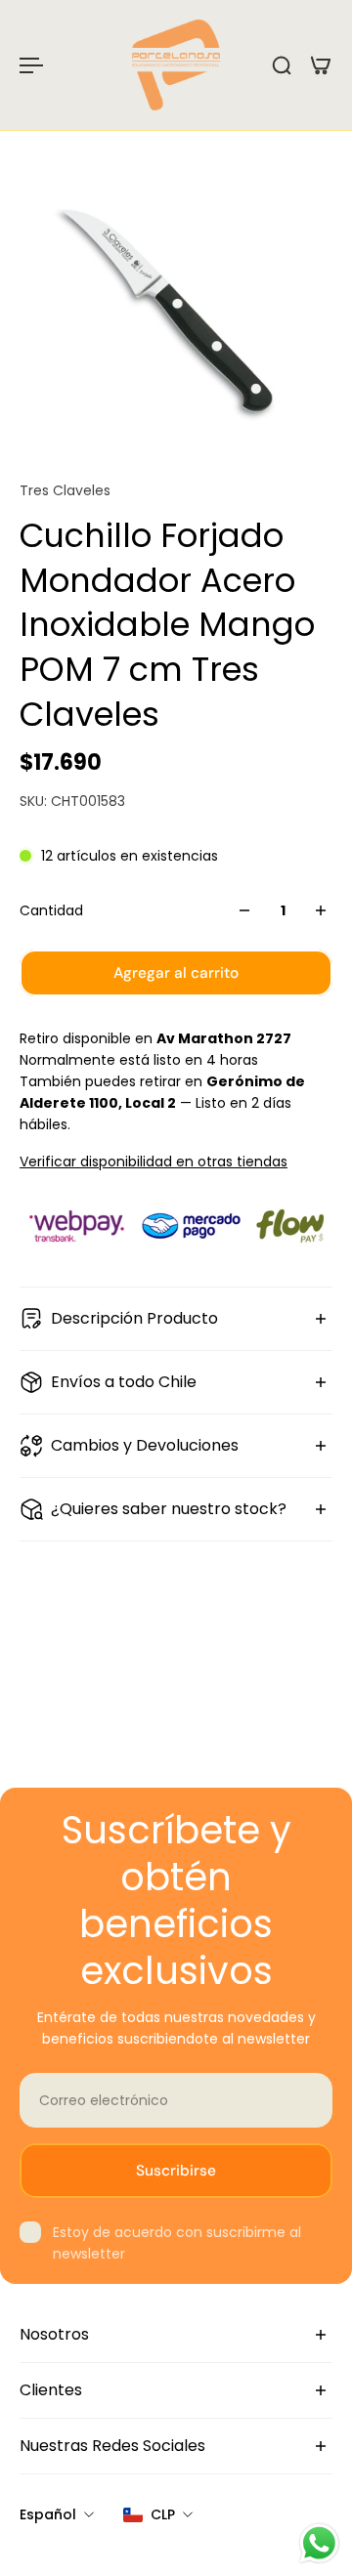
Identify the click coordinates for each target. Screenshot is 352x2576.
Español (48, 2514)
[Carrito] (321, 65)
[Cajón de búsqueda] (282, 65)
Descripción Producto (134, 1318)
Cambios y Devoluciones (145, 1445)
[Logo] (176, 65)
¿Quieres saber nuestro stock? (169, 1509)
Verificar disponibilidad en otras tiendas (154, 1161)
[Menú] (31, 65)
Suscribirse (176, 2171)
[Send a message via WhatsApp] (319, 2543)
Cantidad (51, 910)
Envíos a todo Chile (124, 1382)
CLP (163, 2514)
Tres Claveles (65, 490)
